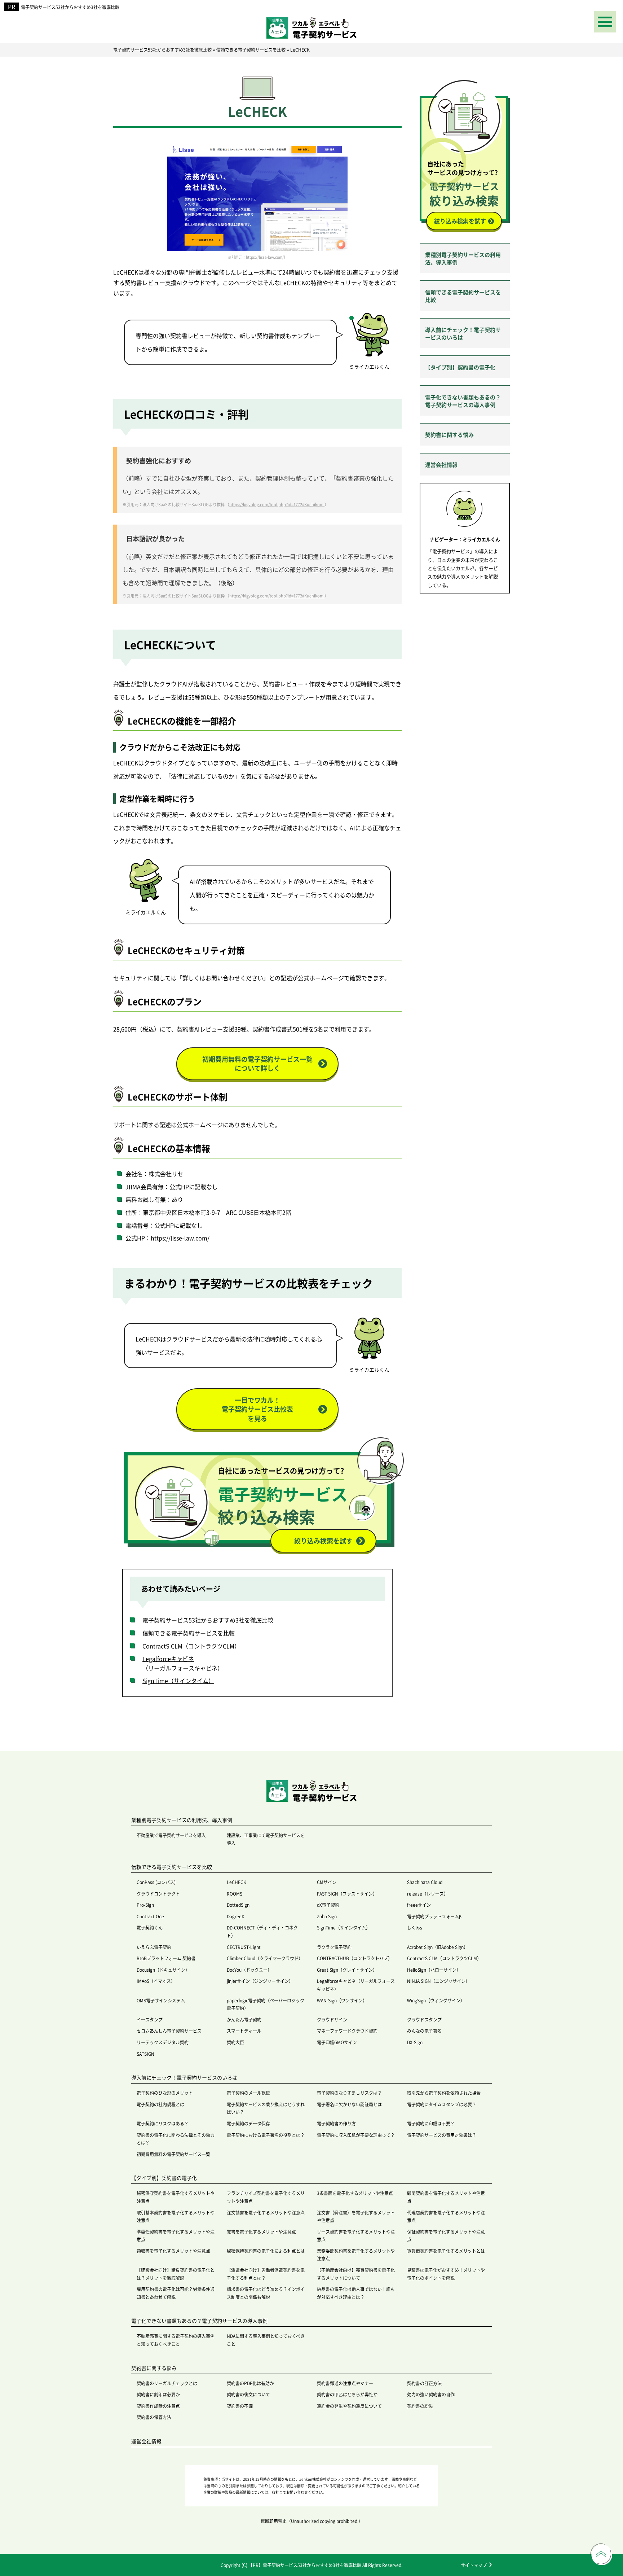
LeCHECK (237, 1882)
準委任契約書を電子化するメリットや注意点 (176, 2236)
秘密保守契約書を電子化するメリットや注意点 (176, 2197)
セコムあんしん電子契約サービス (169, 2031)
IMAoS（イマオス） (156, 1981)
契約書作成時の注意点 (158, 2406)
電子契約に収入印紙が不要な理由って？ (356, 2135)
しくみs (415, 1927)
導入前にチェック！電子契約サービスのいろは (463, 333)
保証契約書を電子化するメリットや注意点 (446, 2236)
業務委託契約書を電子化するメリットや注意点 (356, 2255)
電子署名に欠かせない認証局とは (349, 2104)
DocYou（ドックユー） (249, 1970)
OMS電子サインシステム (161, 2000)
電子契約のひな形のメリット (165, 2093)
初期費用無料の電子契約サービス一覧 (173, 2154)
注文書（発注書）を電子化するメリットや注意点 (356, 2216)
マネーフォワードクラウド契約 (347, 2031)
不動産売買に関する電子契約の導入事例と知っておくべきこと (176, 2340)
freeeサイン (419, 1905)
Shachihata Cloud (425, 1882)
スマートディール (244, 2031)
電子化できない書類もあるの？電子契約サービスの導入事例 (463, 401)
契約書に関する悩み (449, 435)
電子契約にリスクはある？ (163, 2123)
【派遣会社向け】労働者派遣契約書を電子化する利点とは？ (266, 2274)
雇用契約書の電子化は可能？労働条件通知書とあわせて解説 (176, 2293)
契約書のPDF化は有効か (250, 2383)
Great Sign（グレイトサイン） (347, 1970)
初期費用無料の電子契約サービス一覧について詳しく (257, 1063)
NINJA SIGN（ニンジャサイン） (438, 1981)
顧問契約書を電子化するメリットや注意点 (446, 2197)
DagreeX (235, 1916)
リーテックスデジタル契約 (163, 2042)
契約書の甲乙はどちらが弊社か (347, 2394)
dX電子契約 (328, 1905)
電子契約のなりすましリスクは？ (349, 2093)
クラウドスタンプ (424, 2019)
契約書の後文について (248, 2394)
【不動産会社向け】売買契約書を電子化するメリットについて (356, 2274)
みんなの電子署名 (424, 2031)
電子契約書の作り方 (336, 2123)
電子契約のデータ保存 (248, 2123)
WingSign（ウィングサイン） (436, 2000)
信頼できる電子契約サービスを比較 (189, 1633)
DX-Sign (415, 2042)
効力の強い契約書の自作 (431, 2394)
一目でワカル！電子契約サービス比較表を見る (257, 1409)
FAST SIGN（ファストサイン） (347, 1894)
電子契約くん (150, 1927)
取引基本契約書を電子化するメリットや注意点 (176, 2216)
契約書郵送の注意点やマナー (345, 2383)
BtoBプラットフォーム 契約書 (166, 1958)
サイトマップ (474, 2565)
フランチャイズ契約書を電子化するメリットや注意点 (266, 2197)
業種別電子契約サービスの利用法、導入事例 (463, 258)
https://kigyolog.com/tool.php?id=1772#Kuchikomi (277, 504)
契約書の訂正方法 (424, 2383)
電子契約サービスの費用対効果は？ (442, 2135)
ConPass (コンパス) (156, 1882)
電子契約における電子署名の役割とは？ (266, 2135)
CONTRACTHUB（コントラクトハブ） (355, 1958)
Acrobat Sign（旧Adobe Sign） (438, 1947)
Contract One (150, 1916)
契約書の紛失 (420, 2406)
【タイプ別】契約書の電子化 (460, 367)
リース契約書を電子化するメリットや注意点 (356, 2236)
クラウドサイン (332, 2019)
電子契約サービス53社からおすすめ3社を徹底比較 (70, 7)
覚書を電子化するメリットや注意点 (261, 2232)
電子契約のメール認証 (248, 2093)
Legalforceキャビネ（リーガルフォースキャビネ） (183, 1663)
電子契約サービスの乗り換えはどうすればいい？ (266, 2108)
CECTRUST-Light (244, 1947)
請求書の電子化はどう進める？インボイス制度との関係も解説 (266, 2293)
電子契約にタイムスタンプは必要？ (442, 2104)
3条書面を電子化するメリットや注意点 (355, 2193)
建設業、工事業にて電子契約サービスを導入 (266, 1839)
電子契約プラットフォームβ (434, 1916)
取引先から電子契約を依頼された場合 (444, 2093)
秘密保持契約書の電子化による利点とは (266, 2251)
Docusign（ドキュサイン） (163, 1970)
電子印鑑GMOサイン (337, 2042)
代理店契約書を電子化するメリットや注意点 (446, 2216)
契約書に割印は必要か (158, 2394)
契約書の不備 (240, 2406)
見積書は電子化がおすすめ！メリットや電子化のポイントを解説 (446, 2274)
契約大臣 (235, 2042)
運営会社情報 (441, 465)
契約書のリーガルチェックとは (167, 2383)
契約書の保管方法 (154, 2417)
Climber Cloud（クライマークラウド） (265, 1958)
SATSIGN (145, 2054)
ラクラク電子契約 (334, 1947)
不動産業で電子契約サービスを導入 (171, 1835)
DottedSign (238, 1905)
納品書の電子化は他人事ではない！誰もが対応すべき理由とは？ (356, 2293)
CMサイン (327, 1882)
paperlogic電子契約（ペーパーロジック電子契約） (266, 2004)
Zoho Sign (327, 1916)
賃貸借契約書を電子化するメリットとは (446, 2251)
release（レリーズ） (428, 1894)
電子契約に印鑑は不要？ (431, 2123)
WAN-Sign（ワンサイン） (342, 2000)
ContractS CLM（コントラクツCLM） (191, 1646)
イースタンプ (150, 2019)
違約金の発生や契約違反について (349, 2406)
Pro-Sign (145, 1905)
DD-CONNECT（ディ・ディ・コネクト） (262, 1931)
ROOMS (235, 1894)
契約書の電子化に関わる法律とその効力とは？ (176, 2139)
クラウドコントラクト (158, 1894)
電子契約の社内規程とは (160, 2104)
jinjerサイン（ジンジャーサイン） (260, 1981)
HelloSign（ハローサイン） (434, 1970)
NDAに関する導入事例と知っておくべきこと (266, 2340)
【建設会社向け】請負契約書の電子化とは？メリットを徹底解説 (176, 2274)
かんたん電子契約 (244, 2019)
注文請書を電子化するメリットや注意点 (266, 2213)
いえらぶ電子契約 (154, 1947)
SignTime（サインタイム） (178, 1681)
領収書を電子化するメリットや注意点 (173, 2251)
